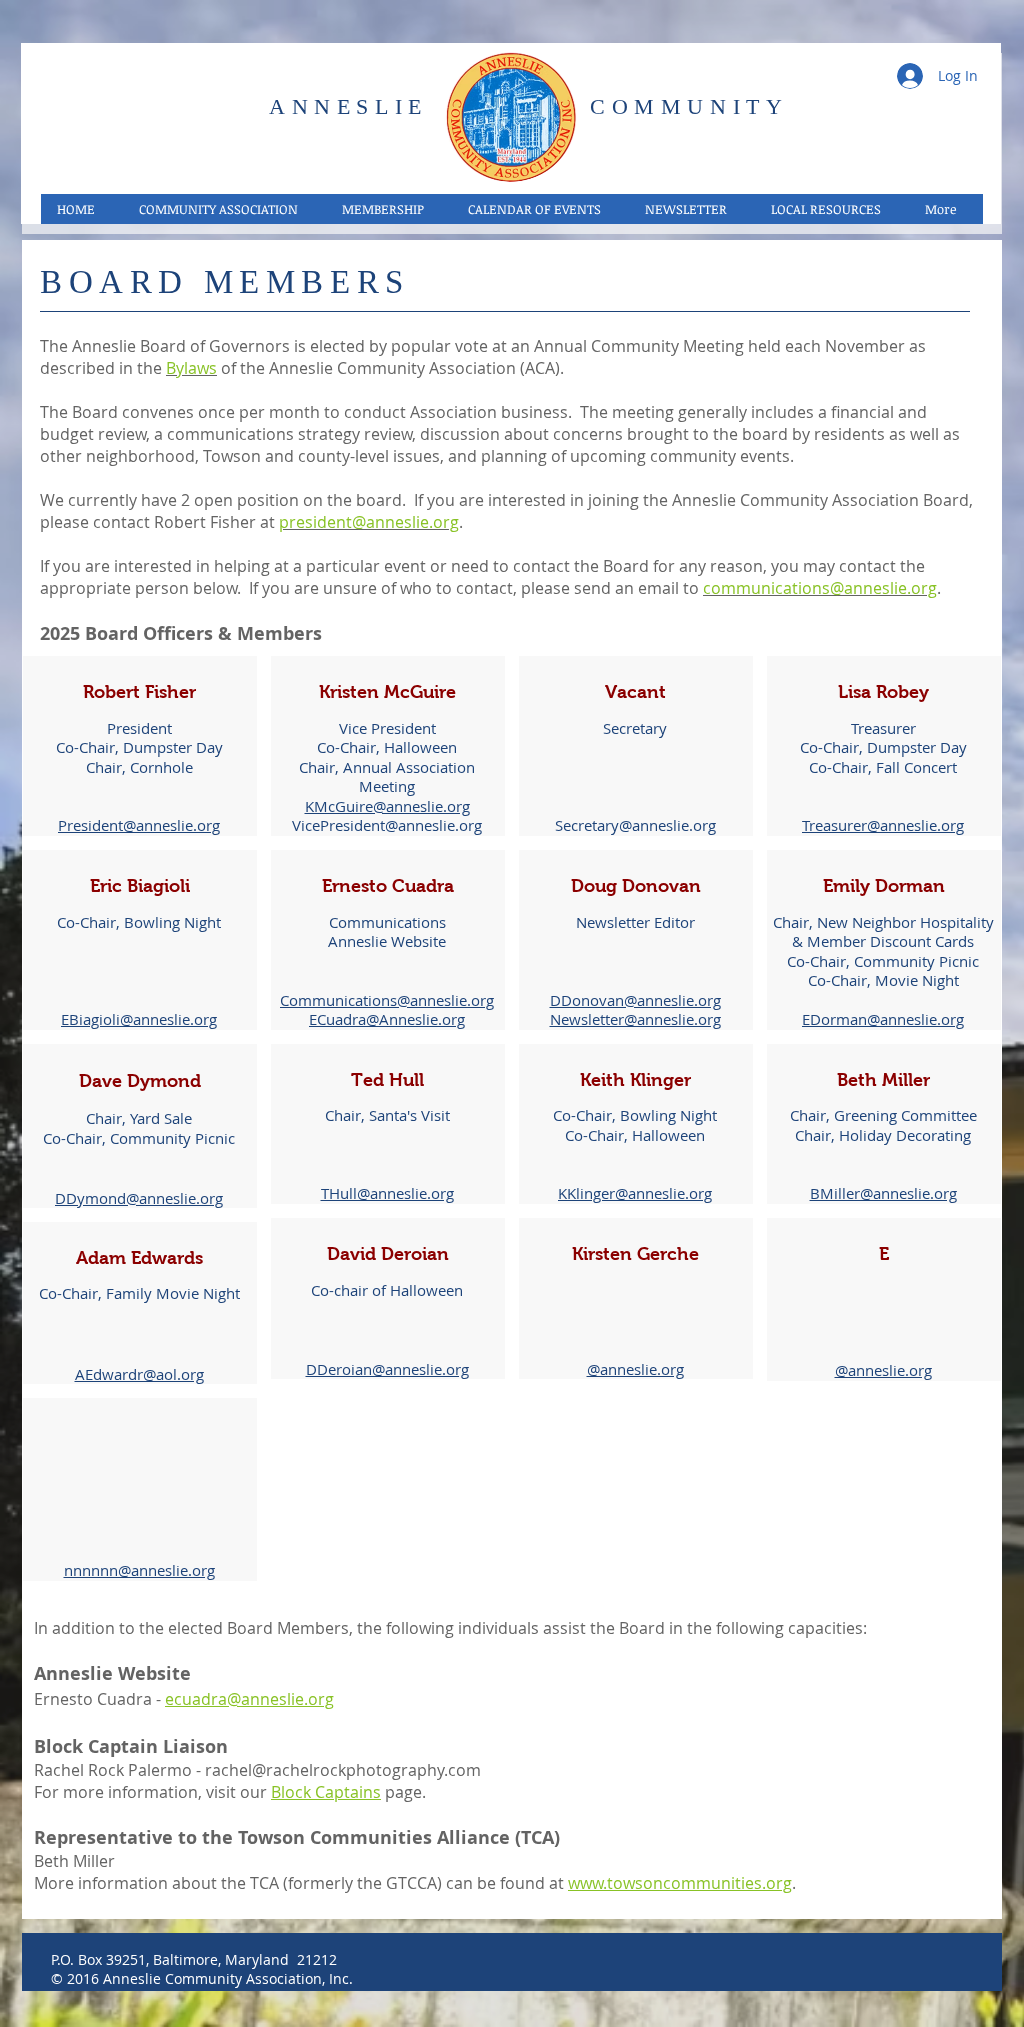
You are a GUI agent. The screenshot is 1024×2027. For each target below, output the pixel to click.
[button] (223, 209)
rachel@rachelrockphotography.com (343, 1770)
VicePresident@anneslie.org (387, 825)
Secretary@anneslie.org (635, 825)
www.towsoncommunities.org (680, 1883)
